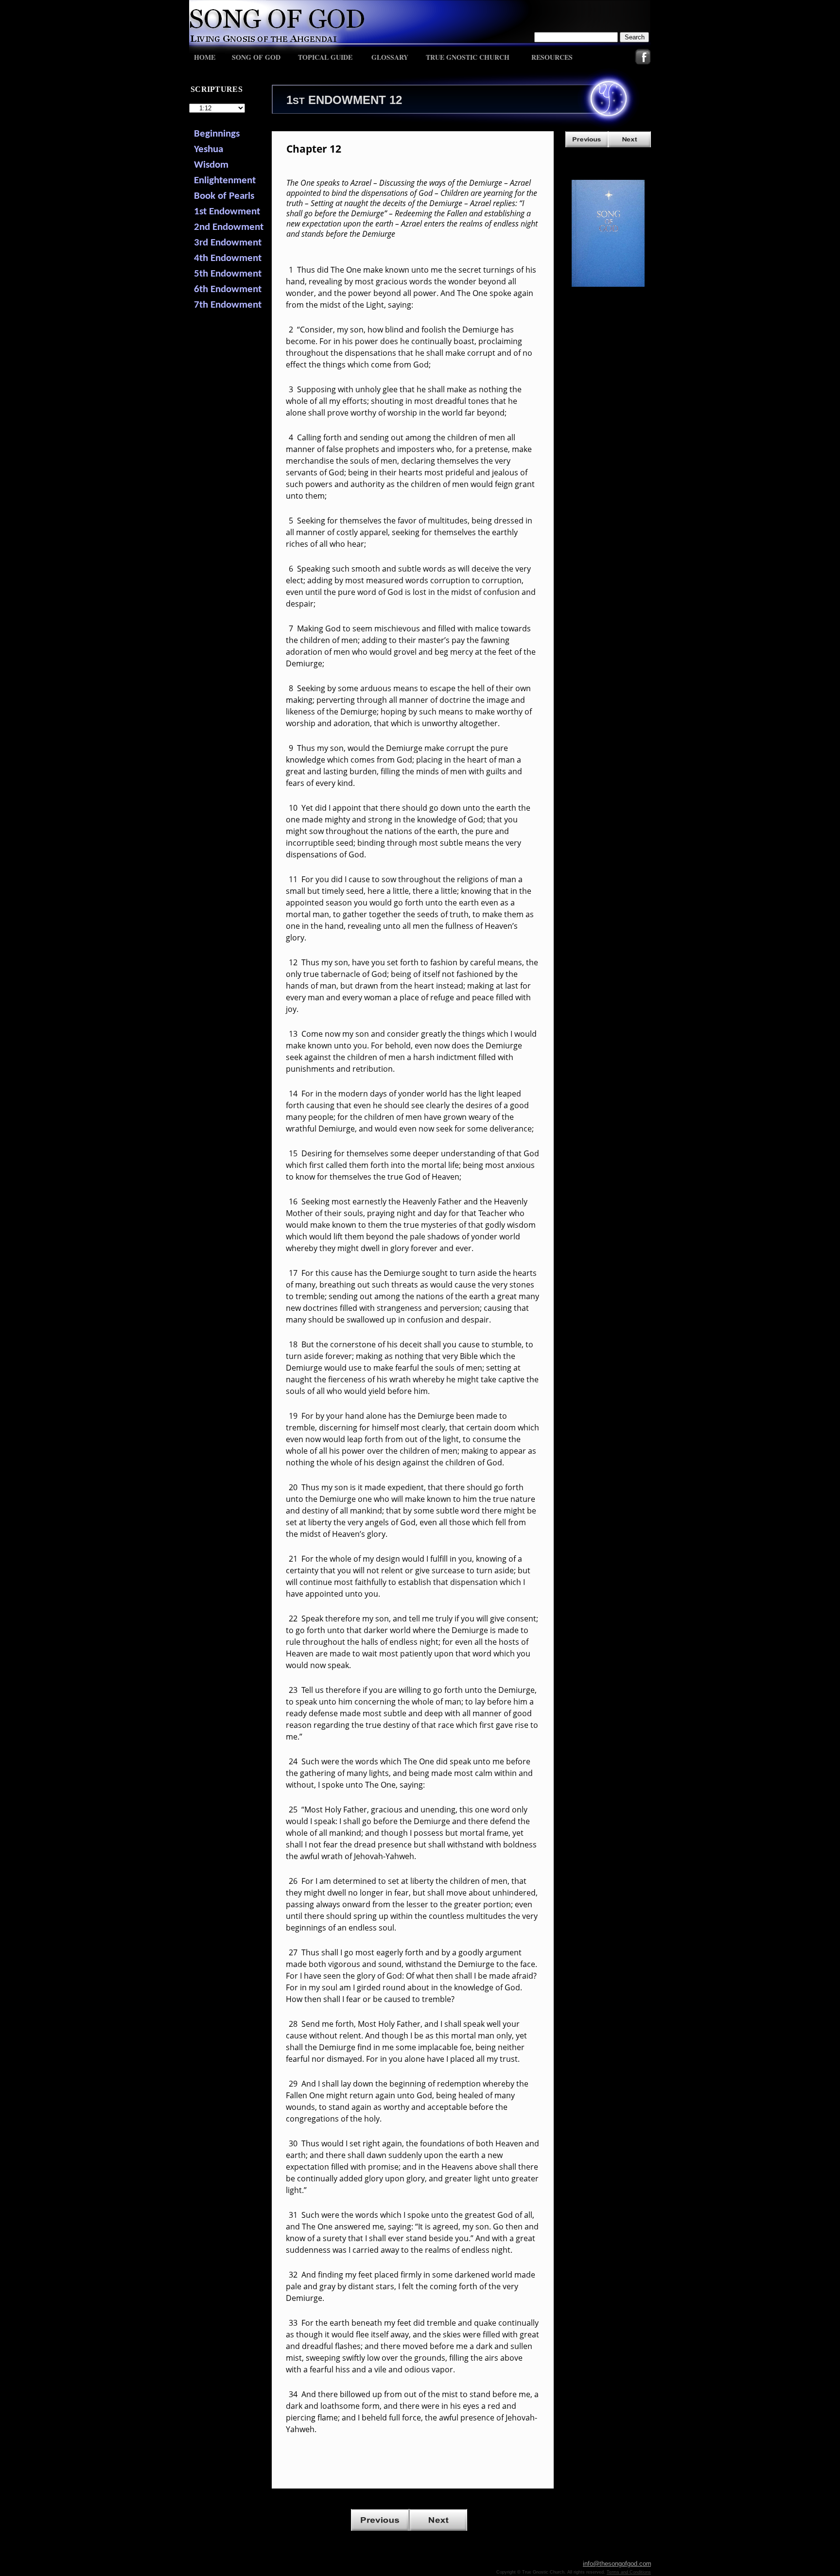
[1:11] (587, 145)
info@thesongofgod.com (617, 2564)
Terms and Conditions (629, 2572)
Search (635, 37)
